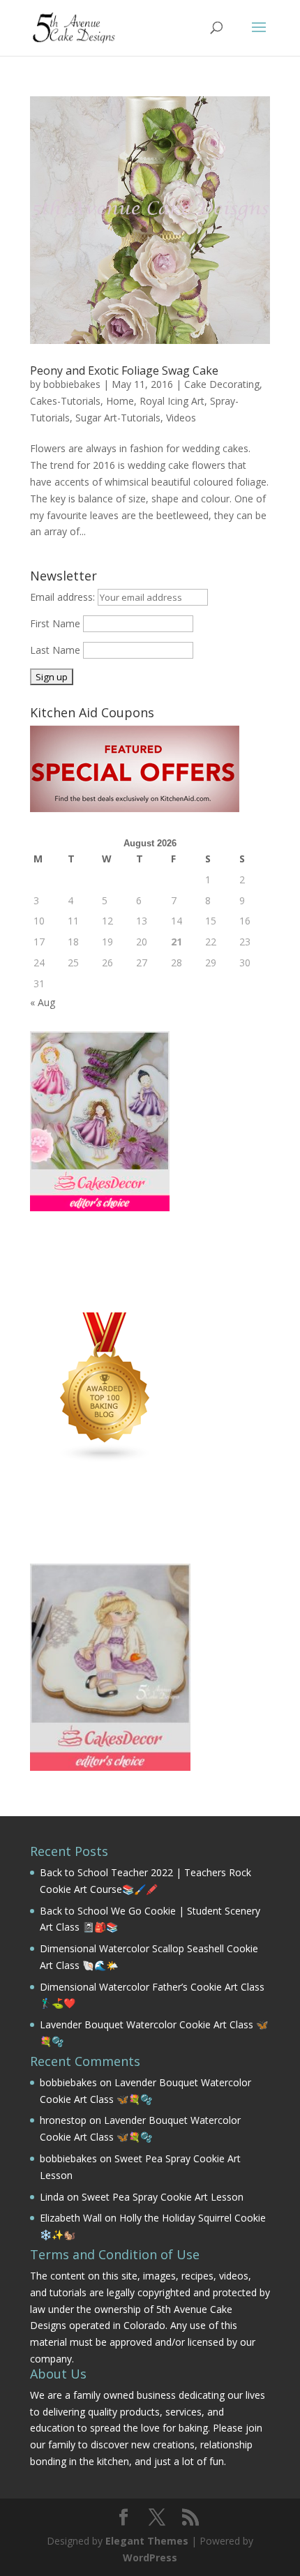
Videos (181, 418)
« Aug (43, 1002)
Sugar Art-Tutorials (118, 418)
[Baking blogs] (105, 1459)
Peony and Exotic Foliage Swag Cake (124, 370)
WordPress (150, 2558)
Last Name (55, 650)
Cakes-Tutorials (65, 401)
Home (120, 401)
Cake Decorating (222, 384)
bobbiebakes (72, 384)
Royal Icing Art (172, 401)
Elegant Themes (147, 2541)
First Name (55, 623)
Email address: (64, 597)
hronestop (63, 2120)
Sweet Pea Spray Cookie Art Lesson (163, 2197)
